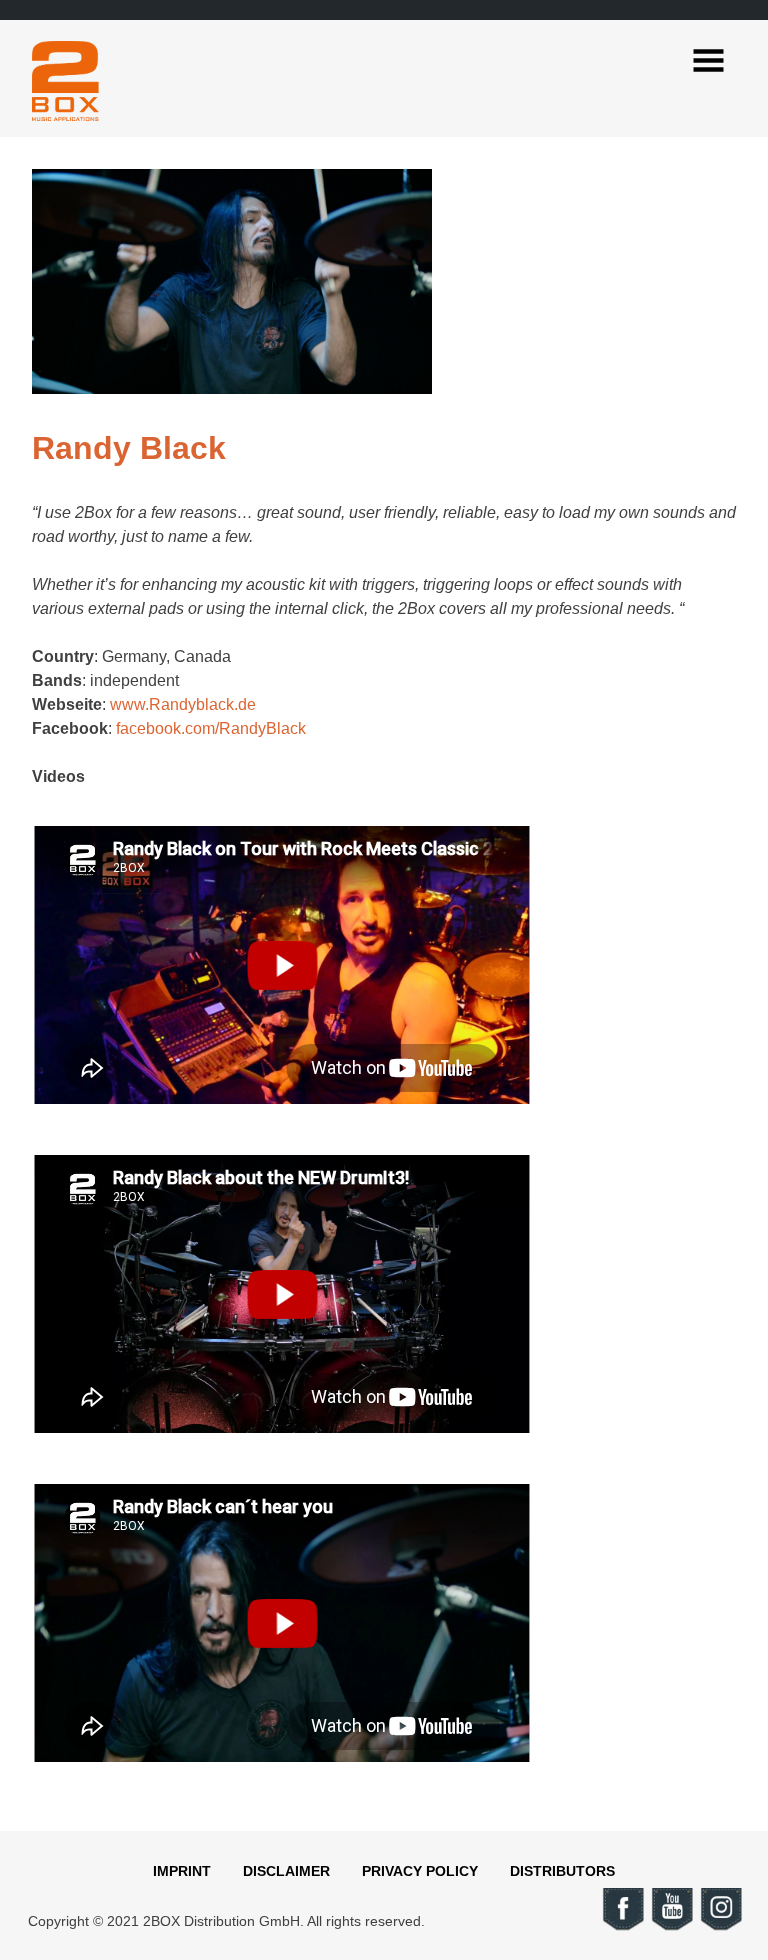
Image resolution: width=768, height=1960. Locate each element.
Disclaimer (286, 1871)
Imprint (182, 1871)
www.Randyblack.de (183, 704)
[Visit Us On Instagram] (720, 1927)
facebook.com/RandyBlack (211, 728)
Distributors (562, 1871)
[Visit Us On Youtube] (671, 1927)
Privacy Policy (420, 1871)
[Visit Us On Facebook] (622, 1927)
